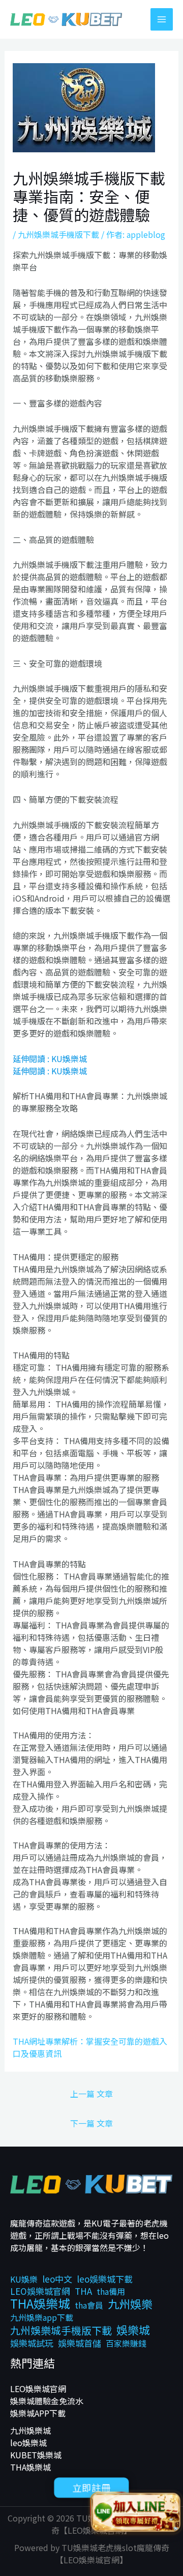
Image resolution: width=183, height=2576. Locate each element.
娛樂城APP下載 (38, 2413)
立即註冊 (91, 2487)
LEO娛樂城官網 (40, 2291)
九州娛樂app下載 (42, 2317)
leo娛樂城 (28, 2443)
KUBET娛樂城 (36, 2455)
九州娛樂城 (30, 2430)
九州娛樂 (130, 2303)
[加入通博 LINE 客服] (136, 2514)
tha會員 (89, 2305)
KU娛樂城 (69, 1059)
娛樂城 (133, 2329)
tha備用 (111, 2291)
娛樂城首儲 (80, 2343)
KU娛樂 (24, 2279)
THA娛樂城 (40, 2303)
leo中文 (57, 2279)
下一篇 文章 (91, 2123)
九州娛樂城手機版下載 (58, 234)
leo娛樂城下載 (105, 2279)
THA (83, 2291)
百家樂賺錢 (126, 2343)
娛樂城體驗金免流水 (47, 2401)
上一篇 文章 (91, 2094)
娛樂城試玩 (32, 2343)
